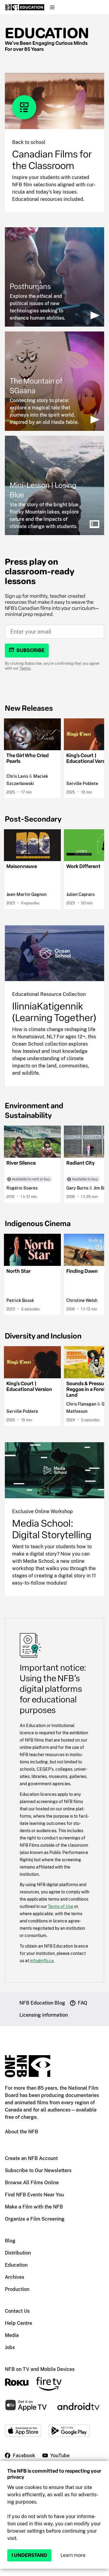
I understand (29, 2555)
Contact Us (17, 2311)
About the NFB (21, 2132)
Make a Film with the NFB (34, 2207)
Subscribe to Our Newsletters (38, 2170)
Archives (15, 2277)
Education (47, 33)
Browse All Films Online (32, 2183)
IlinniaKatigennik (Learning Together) (54, 1012)
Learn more (73, 2555)
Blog (10, 2241)
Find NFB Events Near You (34, 2195)
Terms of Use (61, 1906)
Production (17, 2289)
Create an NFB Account (31, 2158)
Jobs (10, 2347)
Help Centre (18, 2323)
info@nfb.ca (42, 1960)
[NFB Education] (25, 7)
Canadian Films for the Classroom (52, 160)
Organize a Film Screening (35, 2219)
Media (12, 2335)
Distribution (18, 2253)
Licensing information (44, 2015)
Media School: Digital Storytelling (52, 1529)
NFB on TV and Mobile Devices (40, 2369)
